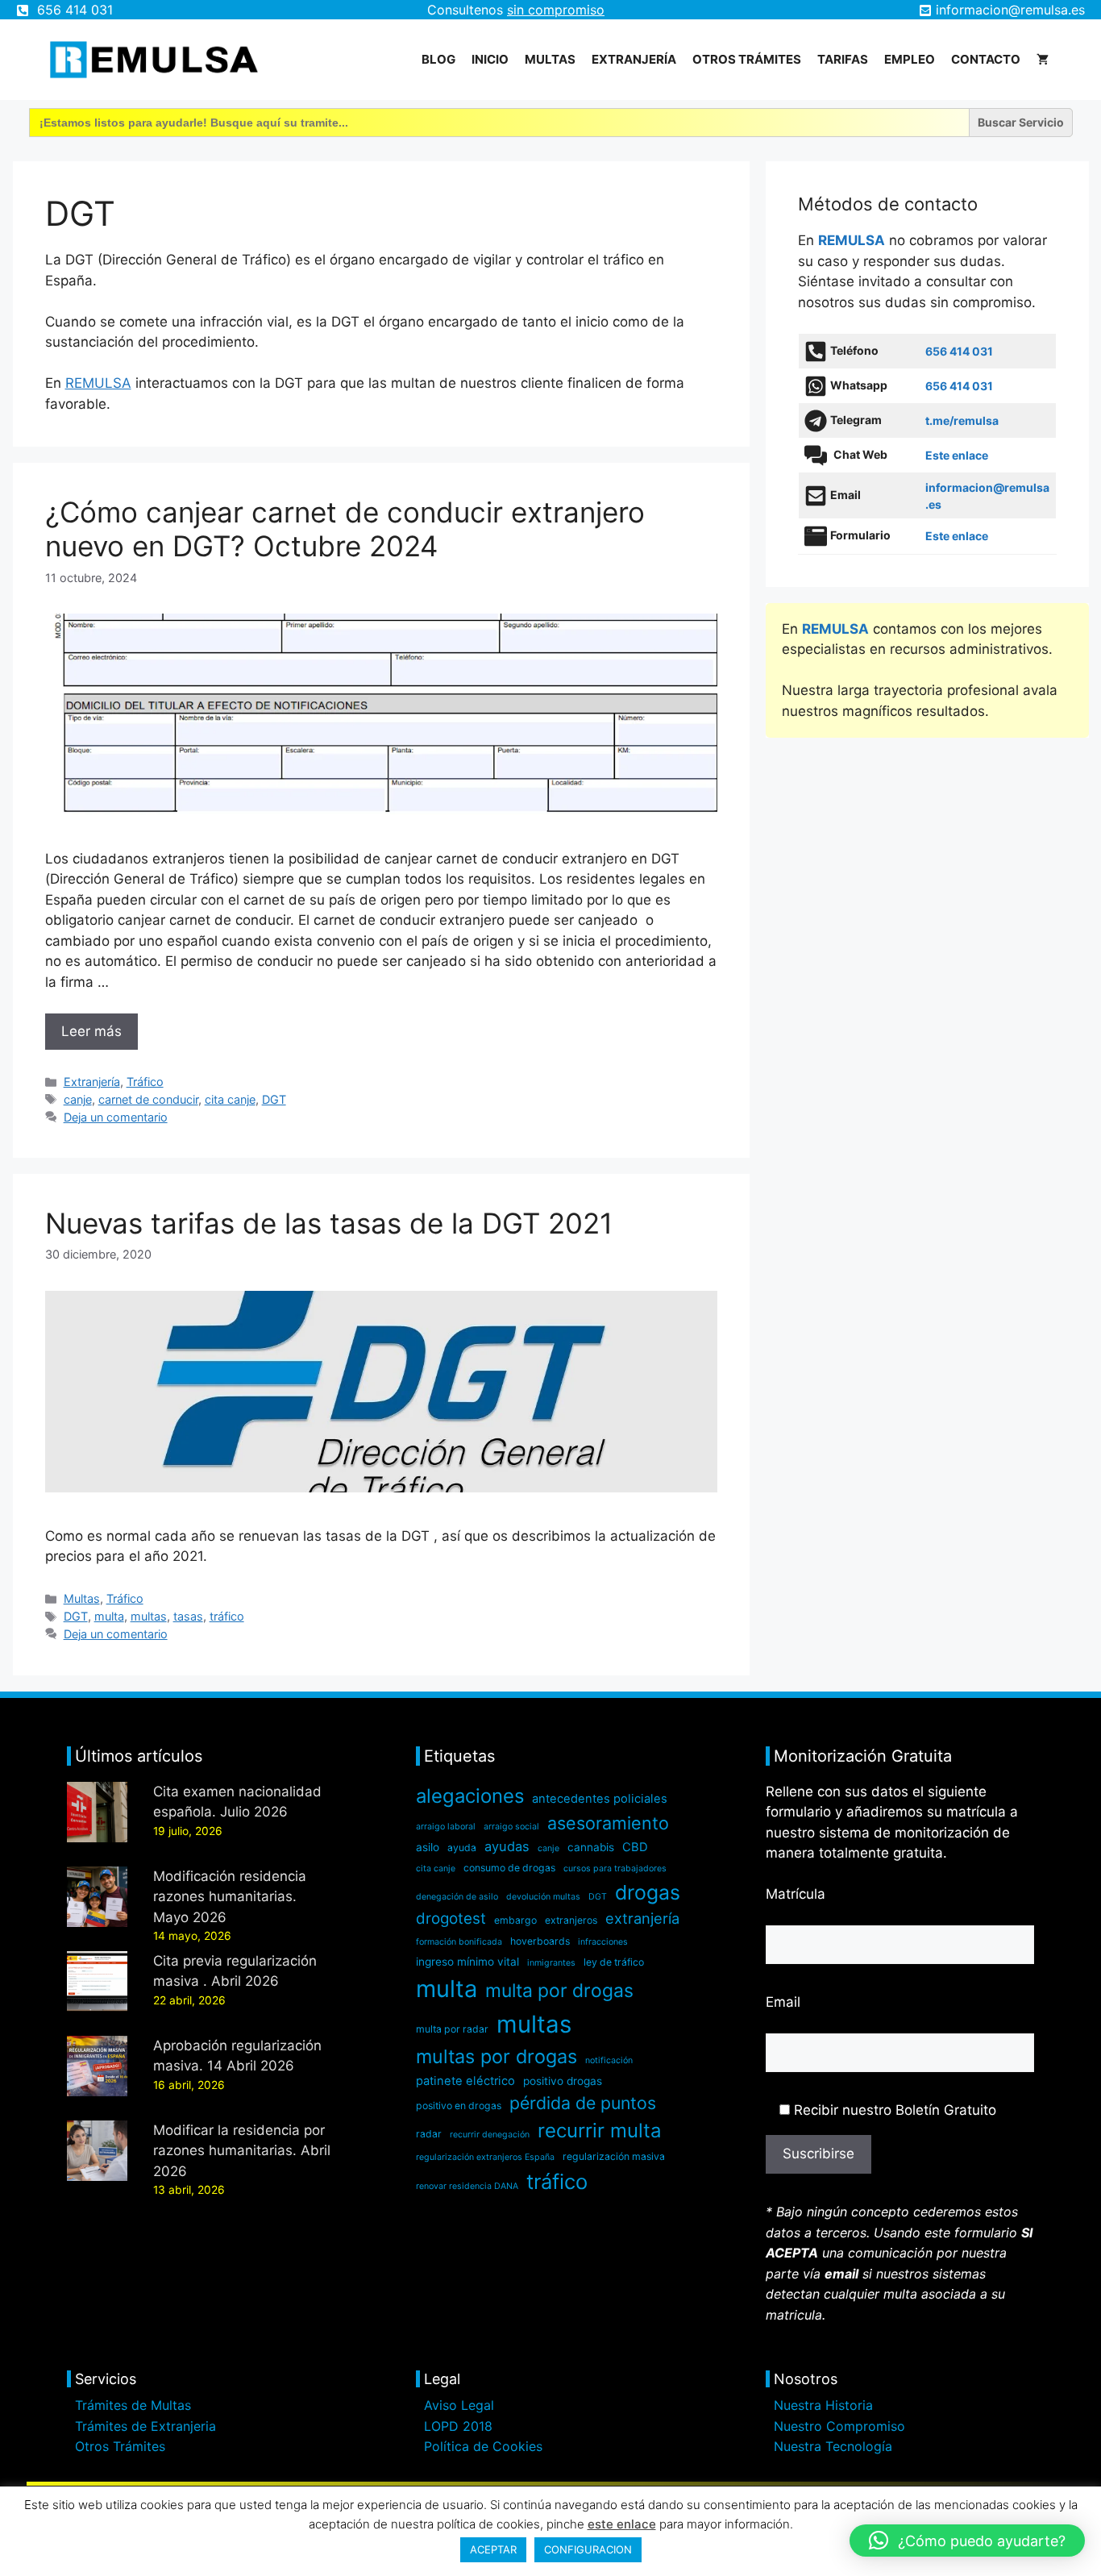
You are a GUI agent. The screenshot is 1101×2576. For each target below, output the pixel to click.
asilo (428, 1847)
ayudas (507, 1846)
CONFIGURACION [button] (588, 2549)
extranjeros (571, 1920)
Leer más (91, 1031)
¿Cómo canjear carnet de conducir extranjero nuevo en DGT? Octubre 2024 (345, 529)
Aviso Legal (459, 2405)
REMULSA (98, 383)
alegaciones (470, 1796)
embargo (515, 1920)
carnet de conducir (148, 1099)
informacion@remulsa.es (1010, 10)
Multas (550, 59)
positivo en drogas (459, 2106)
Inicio (490, 59)
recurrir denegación (490, 2135)
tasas (188, 1616)
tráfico (227, 1616)
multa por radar (452, 2029)
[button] (967, 2541)
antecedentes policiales (600, 1799)
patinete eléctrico (465, 2081)
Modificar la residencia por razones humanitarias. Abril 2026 (242, 2151)
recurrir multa (600, 2131)
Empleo (910, 59)
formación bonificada (459, 1942)
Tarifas (843, 59)
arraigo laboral (446, 1827)
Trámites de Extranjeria (145, 2426)
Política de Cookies (483, 2446)
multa (109, 1616)
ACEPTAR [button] (493, 2549)
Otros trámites (747, 59)
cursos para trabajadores (615, 1869)
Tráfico (145, 1082)
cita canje (230, 1099)
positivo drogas (563, 2081)
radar (429, 2134)
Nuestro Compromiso (839, 2426)
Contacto (986, 59)
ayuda (462, 1848)
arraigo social (511, 1827)
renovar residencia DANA (467, 2186)
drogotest (451, 1918)
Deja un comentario (116, 1117)
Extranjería (634, 59)
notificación (609, 2060)
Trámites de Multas (133, 2405)
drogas (648, 1892)
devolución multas (543, 1897)
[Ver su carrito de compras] (1043, 60)
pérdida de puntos (583, 2103)
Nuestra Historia (823, 2405)
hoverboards (540, 1941)
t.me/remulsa (962, 420)
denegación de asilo (457, 1897)
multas (149, 1616)
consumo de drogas (509, 1868)
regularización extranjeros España (485, 2157)
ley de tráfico (614, 1962)
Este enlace (957, 455)
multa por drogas (559, 1991)
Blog (438, 59)
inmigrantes (551, 1963)
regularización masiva (614, 2156)
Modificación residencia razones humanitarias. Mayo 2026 (230, 1897)
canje (78, 1099)
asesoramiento (608, 1823)
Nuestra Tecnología (833, 2446)
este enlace (622, 2524)
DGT (274, 1099)
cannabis (591, 1847)
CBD (635, 1847)
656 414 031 (75, 10)
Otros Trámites (120, 2446)
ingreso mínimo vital (467, 1962)
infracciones (603, 1942)
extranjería (642, 1918)
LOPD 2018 (458, 2426)
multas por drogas (496, 2056)
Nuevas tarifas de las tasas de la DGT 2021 (329, 1223)
